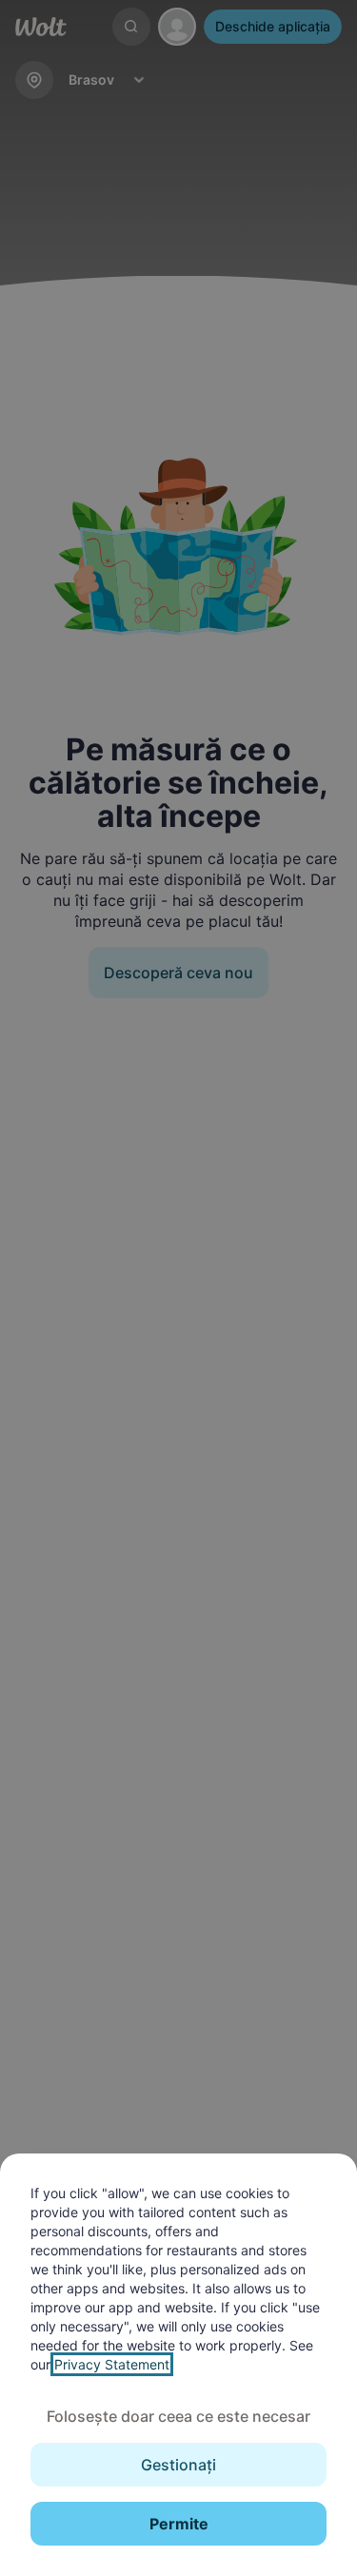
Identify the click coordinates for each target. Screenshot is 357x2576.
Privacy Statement (112, 2364)
